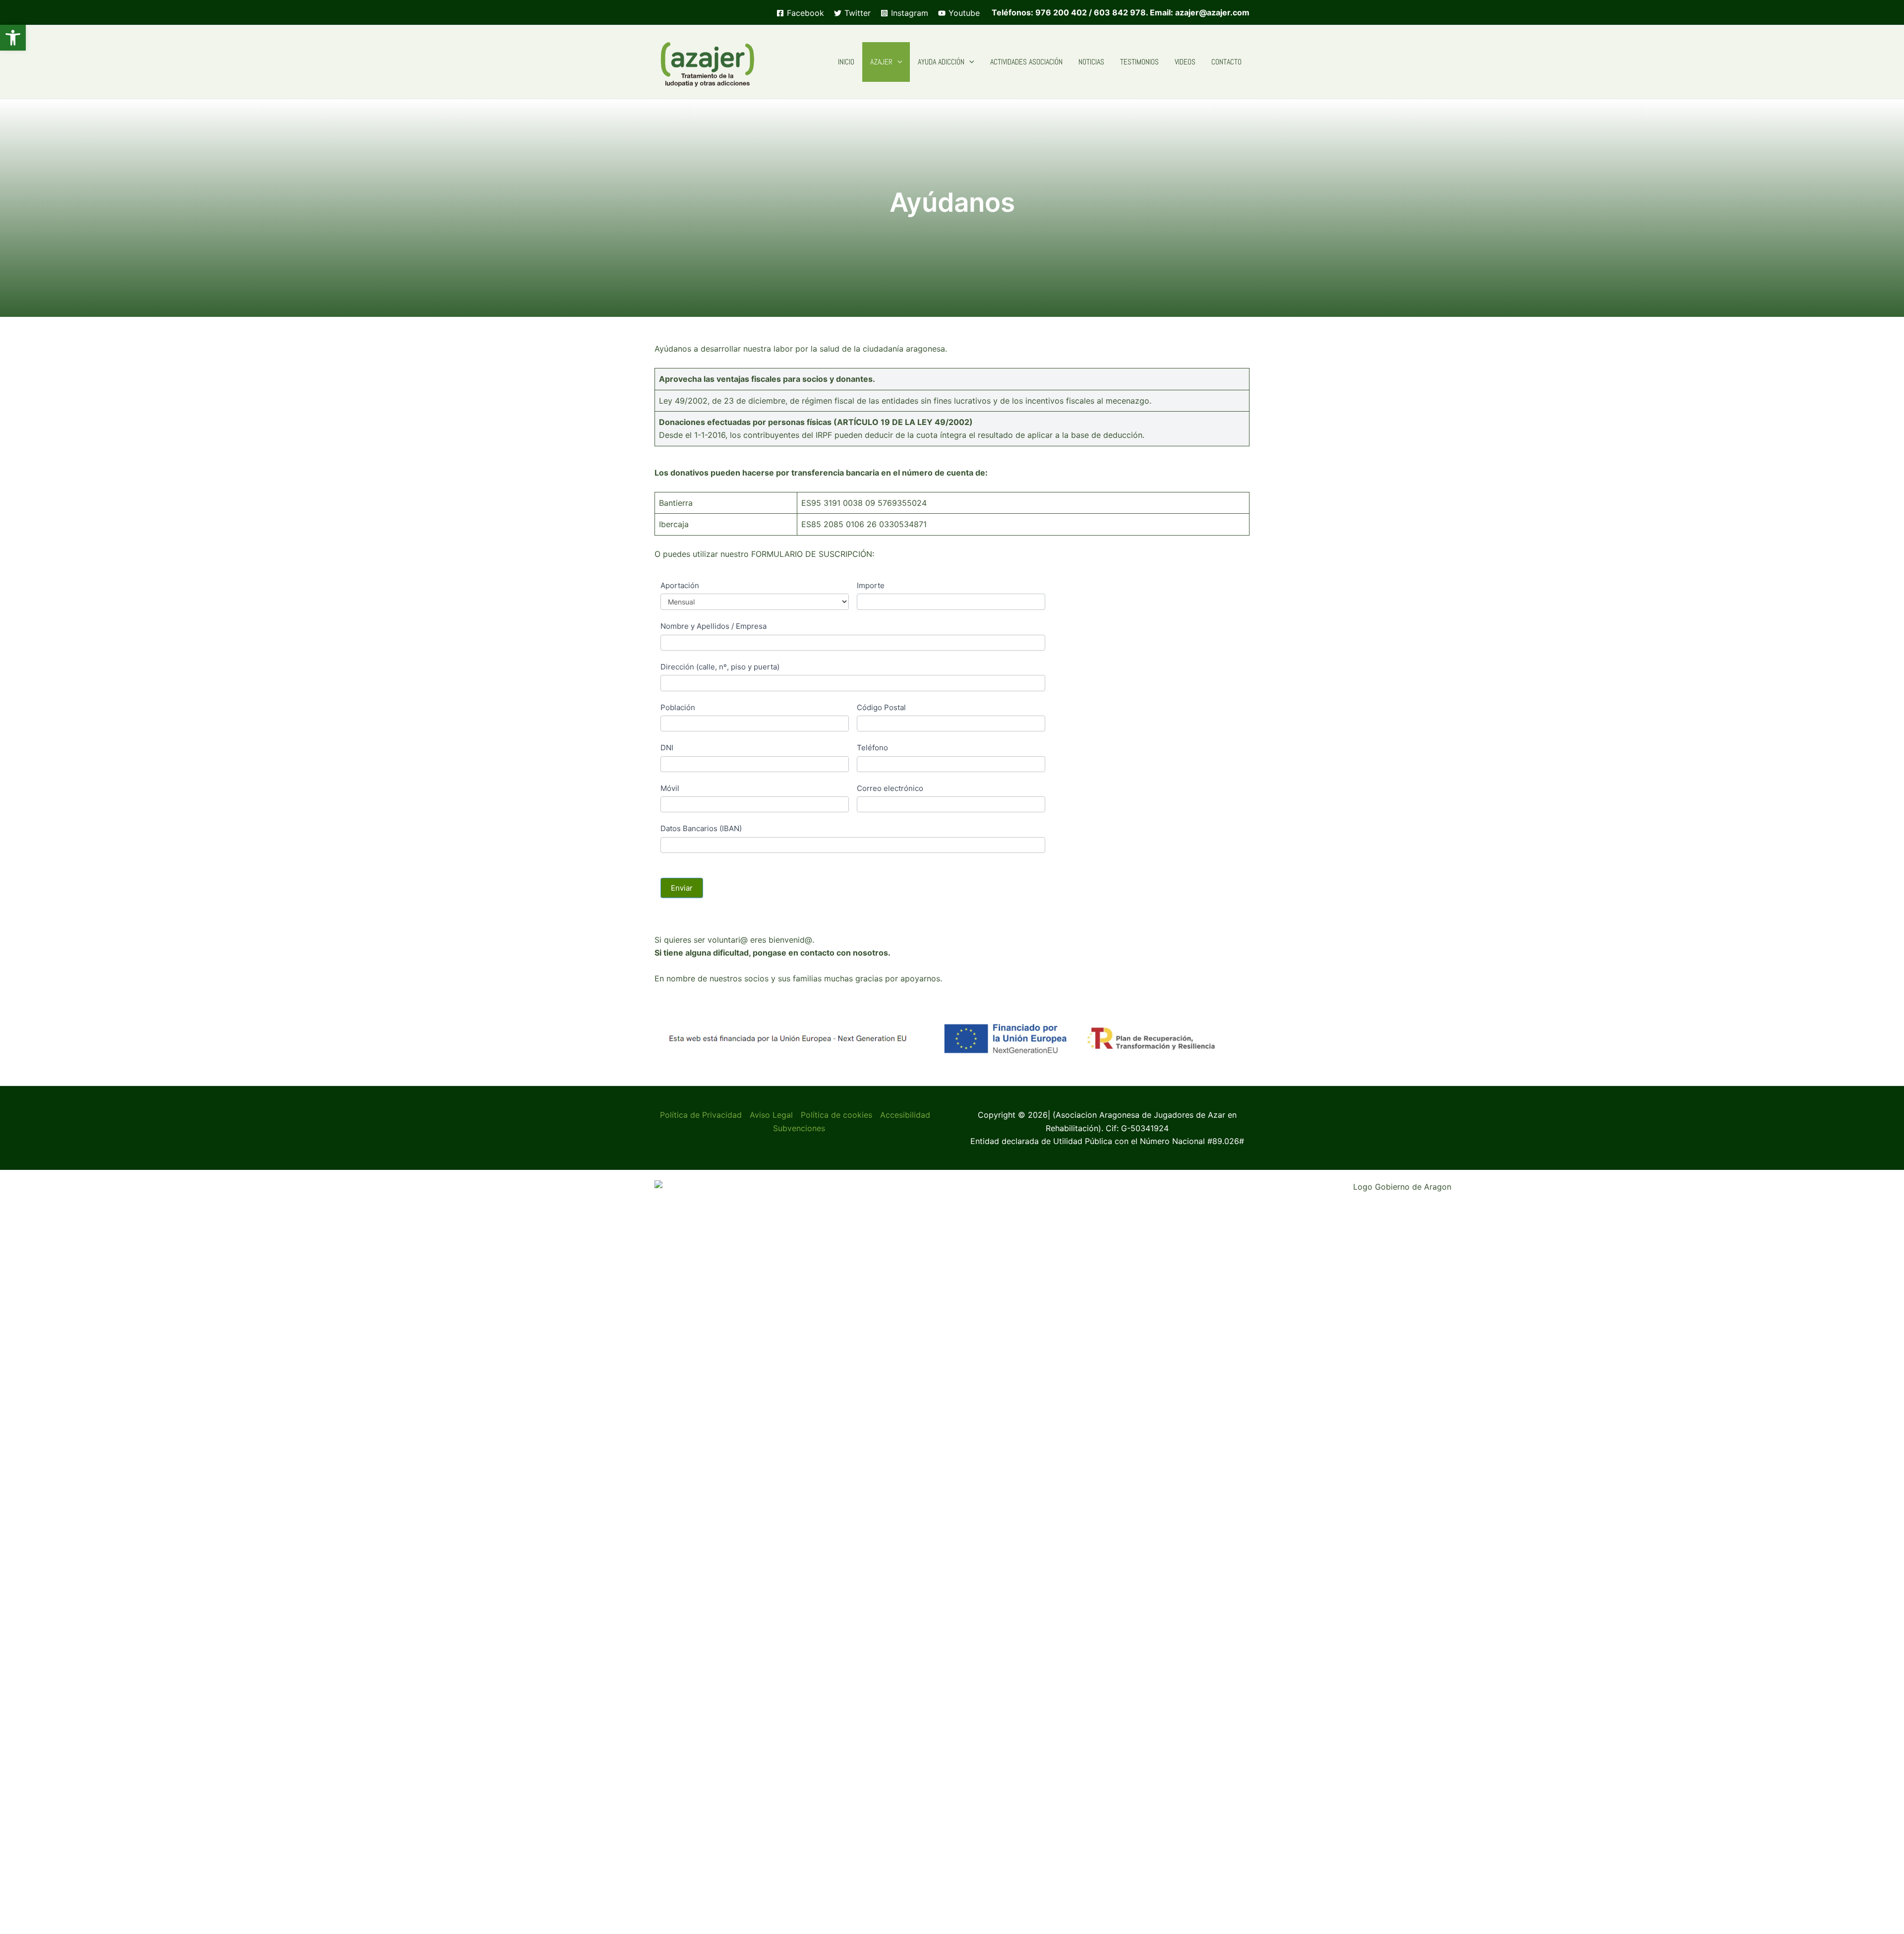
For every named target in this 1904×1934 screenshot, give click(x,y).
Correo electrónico (890, 788)
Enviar (682, 888)
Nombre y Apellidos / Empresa (714, 626)
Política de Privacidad (701, 1115)
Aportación (680, 585)
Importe (871, 585)
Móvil (670, 788)
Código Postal (881, 707)
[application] (897, 62)
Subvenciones (799, 1128)
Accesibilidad (905, 1115)
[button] (13, 38)
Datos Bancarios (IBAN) (701, 828)
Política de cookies (836, 1115)
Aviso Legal (771, 1115)
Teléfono (872, 748)
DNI (667, 748)
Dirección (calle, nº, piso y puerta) (720, 667)
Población (678, 707)
